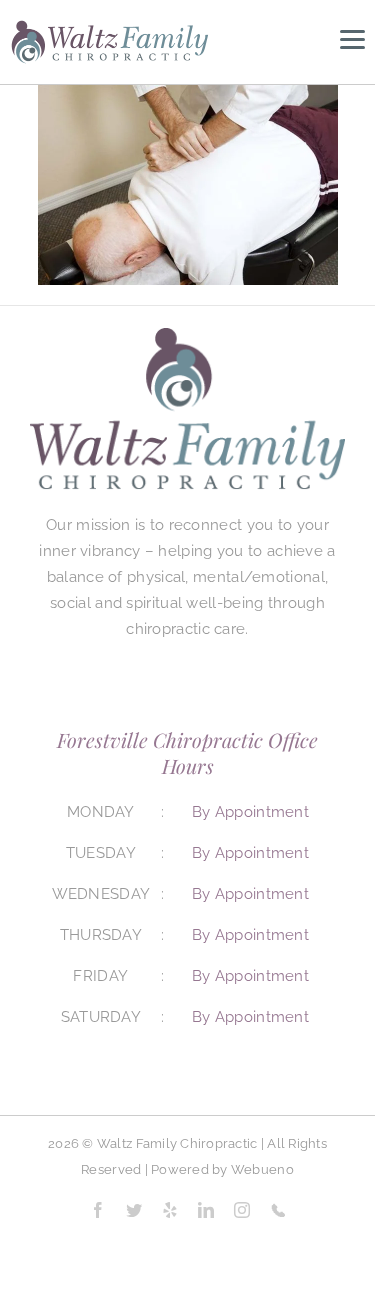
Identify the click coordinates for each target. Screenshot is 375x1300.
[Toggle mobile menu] (352, 40)
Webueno (262, 1169)
